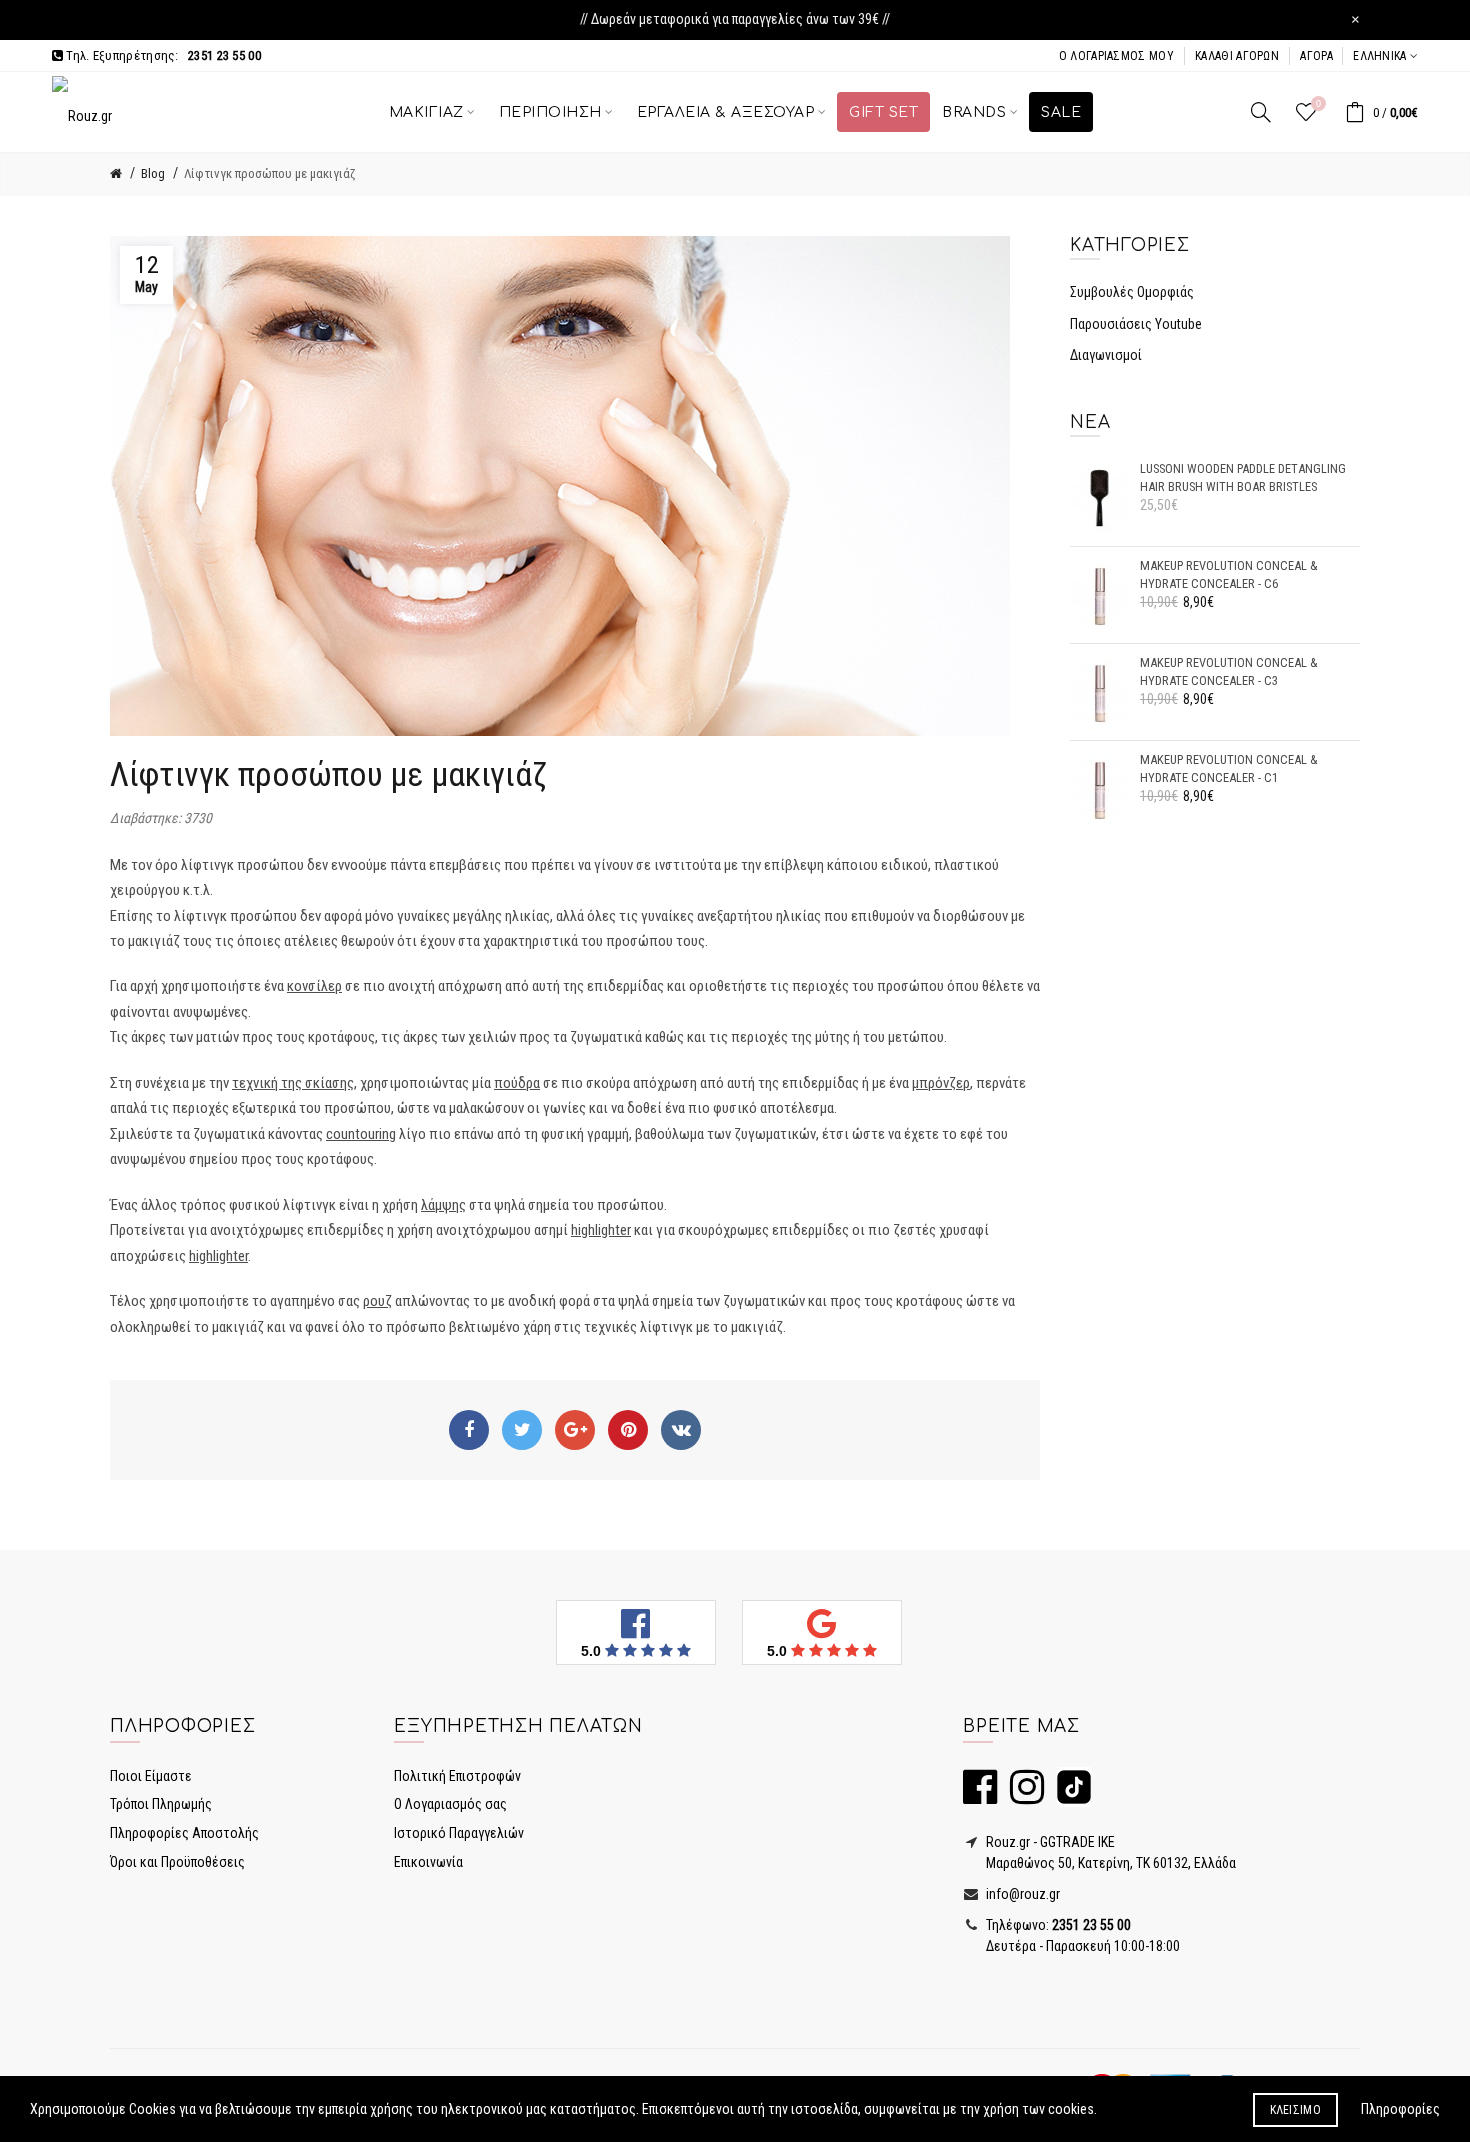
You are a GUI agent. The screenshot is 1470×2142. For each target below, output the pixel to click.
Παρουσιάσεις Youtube (1136, 324)
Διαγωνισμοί (1106, 355)
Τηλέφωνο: (1057, 1925)
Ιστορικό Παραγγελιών (459, 1833)
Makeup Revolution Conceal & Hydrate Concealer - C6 (1229, 574)
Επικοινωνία (428, 1862)
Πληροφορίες (1400, 2109)
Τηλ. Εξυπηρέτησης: (162, 55)
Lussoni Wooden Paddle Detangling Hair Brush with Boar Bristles (1243, 477)
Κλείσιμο (1295, 2110)
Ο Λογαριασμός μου (1116, 56)
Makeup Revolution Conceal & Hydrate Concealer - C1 (1229, 768)
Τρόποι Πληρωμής (161, 1804)
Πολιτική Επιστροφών (457, 1776)
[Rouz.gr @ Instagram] (1022, 1796)
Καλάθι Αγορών (1237, 56)
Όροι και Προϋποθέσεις (177, 1862)
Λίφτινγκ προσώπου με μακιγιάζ (270, 173)
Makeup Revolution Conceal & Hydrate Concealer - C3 (1229, 671)
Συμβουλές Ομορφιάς (1132, 292)
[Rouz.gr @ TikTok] (1069, 1796)
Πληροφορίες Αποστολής (184, 1833)
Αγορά (1316, 56)
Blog (153, 173)
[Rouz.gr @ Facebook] (980, 1796)
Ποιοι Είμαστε (151, 1776)
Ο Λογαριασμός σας (450, 1804)
